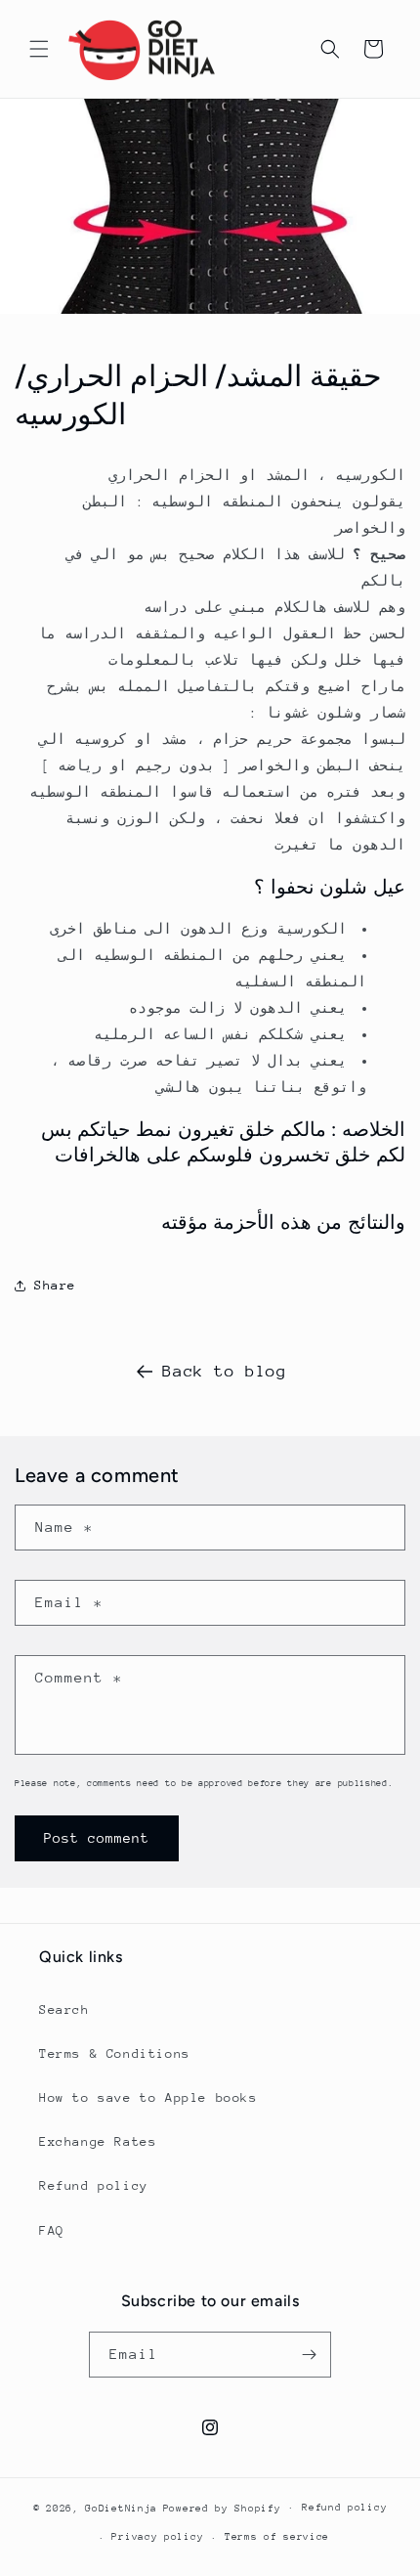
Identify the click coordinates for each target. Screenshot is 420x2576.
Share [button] (55, 1285)
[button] (39, 49)
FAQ (52, 2230)
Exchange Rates (98, 2141)
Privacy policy (157, 2537)
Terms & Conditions (115, 2053)
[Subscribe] (309, 2355)
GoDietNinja (121, 2508)
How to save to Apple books (148, 2097)
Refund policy (94, 2185)
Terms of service (277, 2537)
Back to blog (224, 1371)
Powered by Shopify (222, 2508)
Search (64, 2009)
